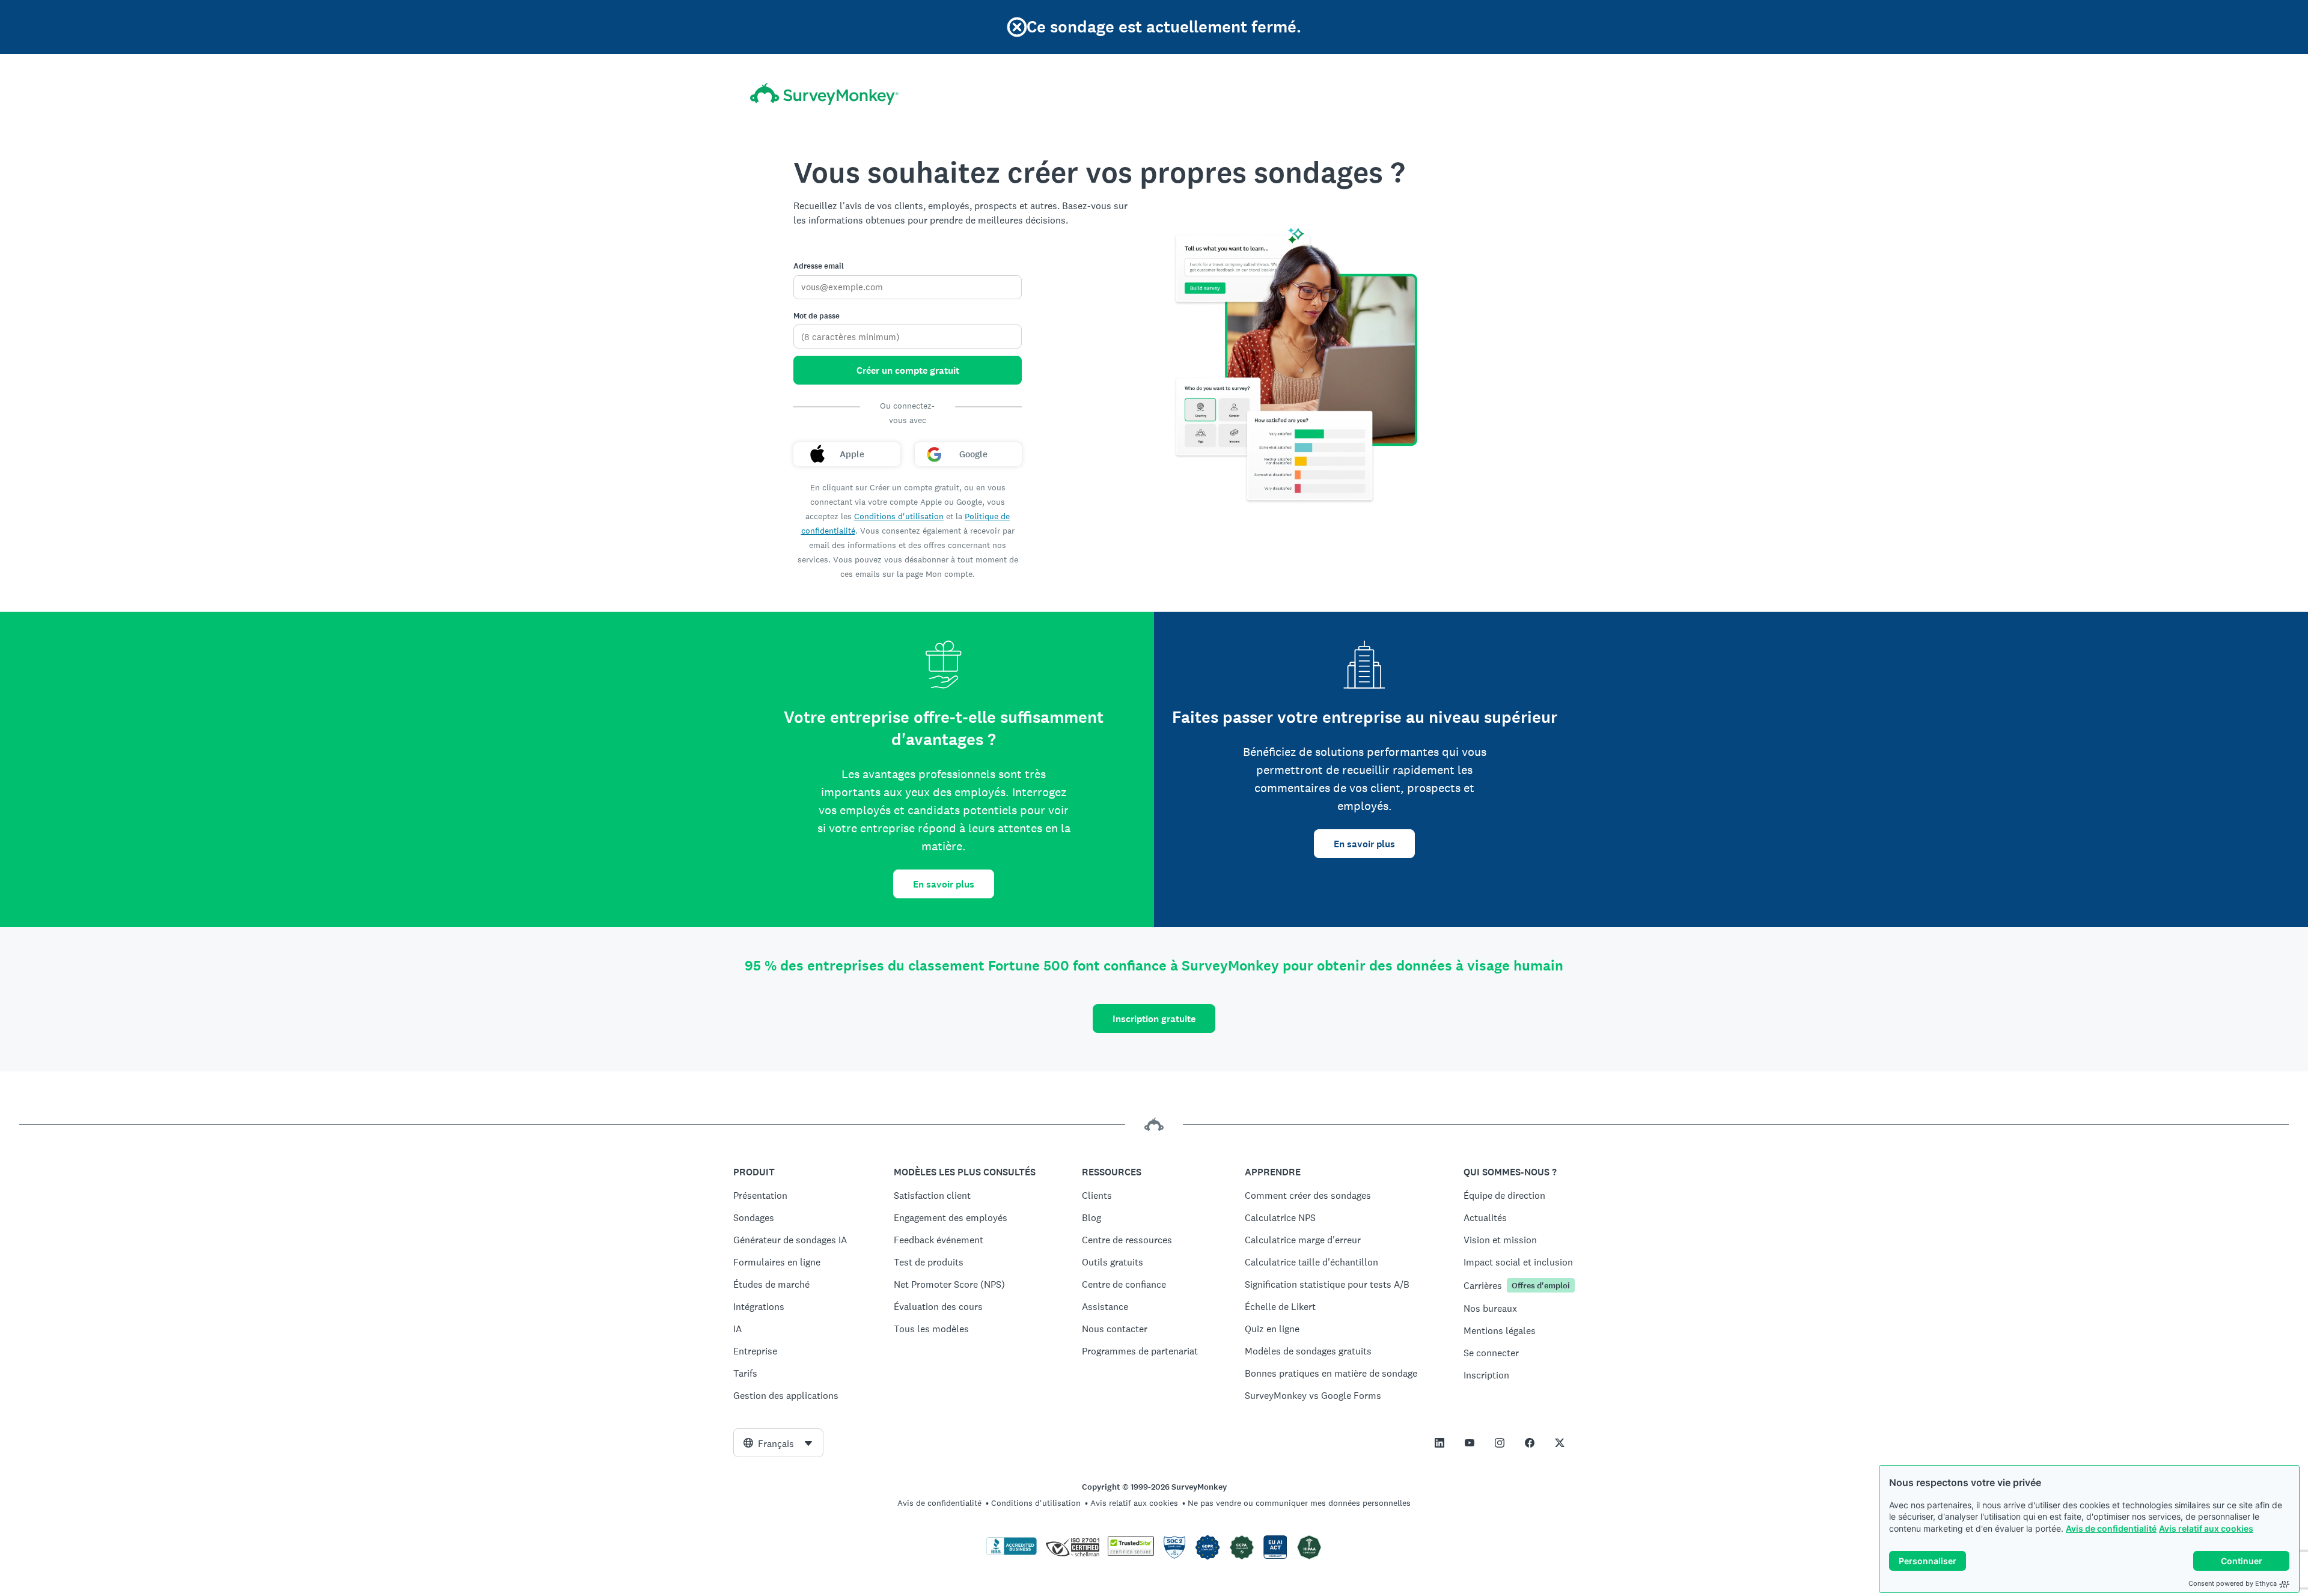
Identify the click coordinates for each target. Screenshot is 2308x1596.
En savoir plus (944, 884)
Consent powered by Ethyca (2233, 1583)
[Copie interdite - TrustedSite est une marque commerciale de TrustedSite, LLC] (1131, 1553)
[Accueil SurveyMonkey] (824, 94)
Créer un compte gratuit (908, 370)
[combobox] (778, 1443)
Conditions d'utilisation (899, 516)
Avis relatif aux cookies (2206, 1528)
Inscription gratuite (1154, 1019)
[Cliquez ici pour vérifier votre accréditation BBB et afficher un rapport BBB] (1012, 1553)
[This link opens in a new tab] (1439, 1443)
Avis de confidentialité (2111, 1528)
